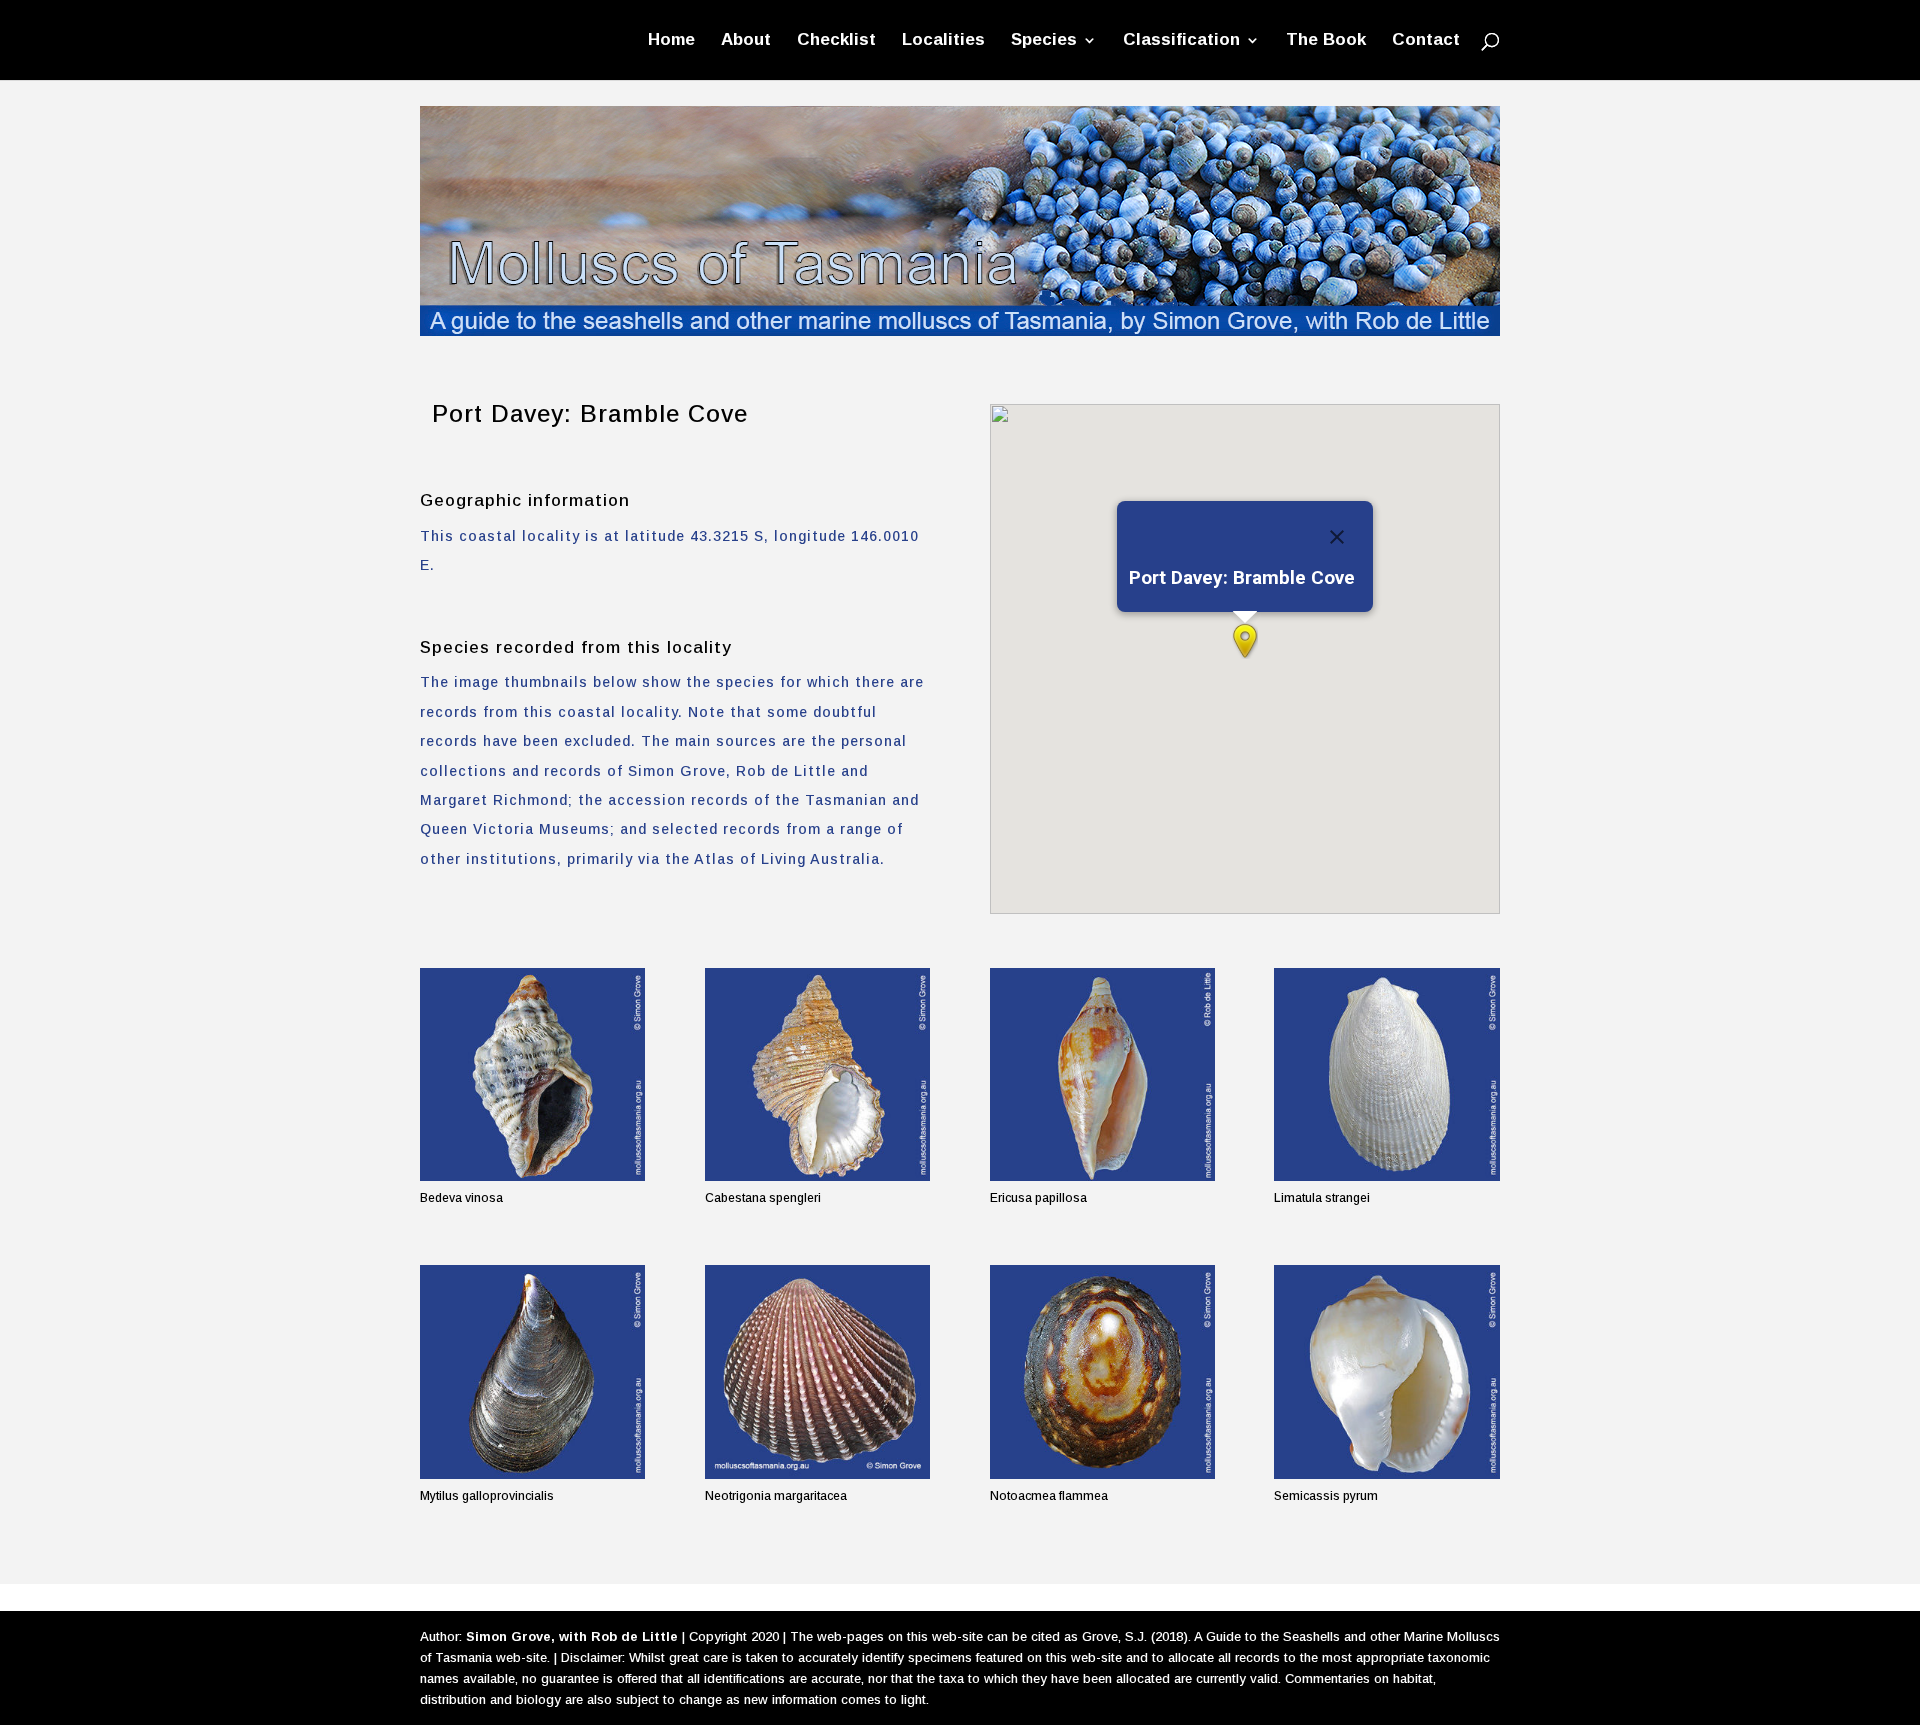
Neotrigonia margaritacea (776, 1496)
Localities (943, 41)
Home (671, 41)
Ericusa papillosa (1038, 1198)
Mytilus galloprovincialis (487, 1496)
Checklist (836, 41)
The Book (1326, 41)
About (746, 41)
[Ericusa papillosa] (1102, 1074)
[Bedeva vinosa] (532, 1074)
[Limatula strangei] (1386, 1074)
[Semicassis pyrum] (1386, 1371)
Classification (1181, 41)
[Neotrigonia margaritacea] (817, 1371)
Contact (1426, 41)
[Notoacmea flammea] (1102, 1371)
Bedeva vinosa (461, 1198)
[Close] (1337, 537)
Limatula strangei (1322, 1198)
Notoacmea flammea (1049, 1496)
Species (1044, 41)
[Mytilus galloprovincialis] (532, 1371)
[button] (1245, 641)
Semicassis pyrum (1326, 1496)
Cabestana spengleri (763, 1198)
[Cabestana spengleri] (817, 1074)
